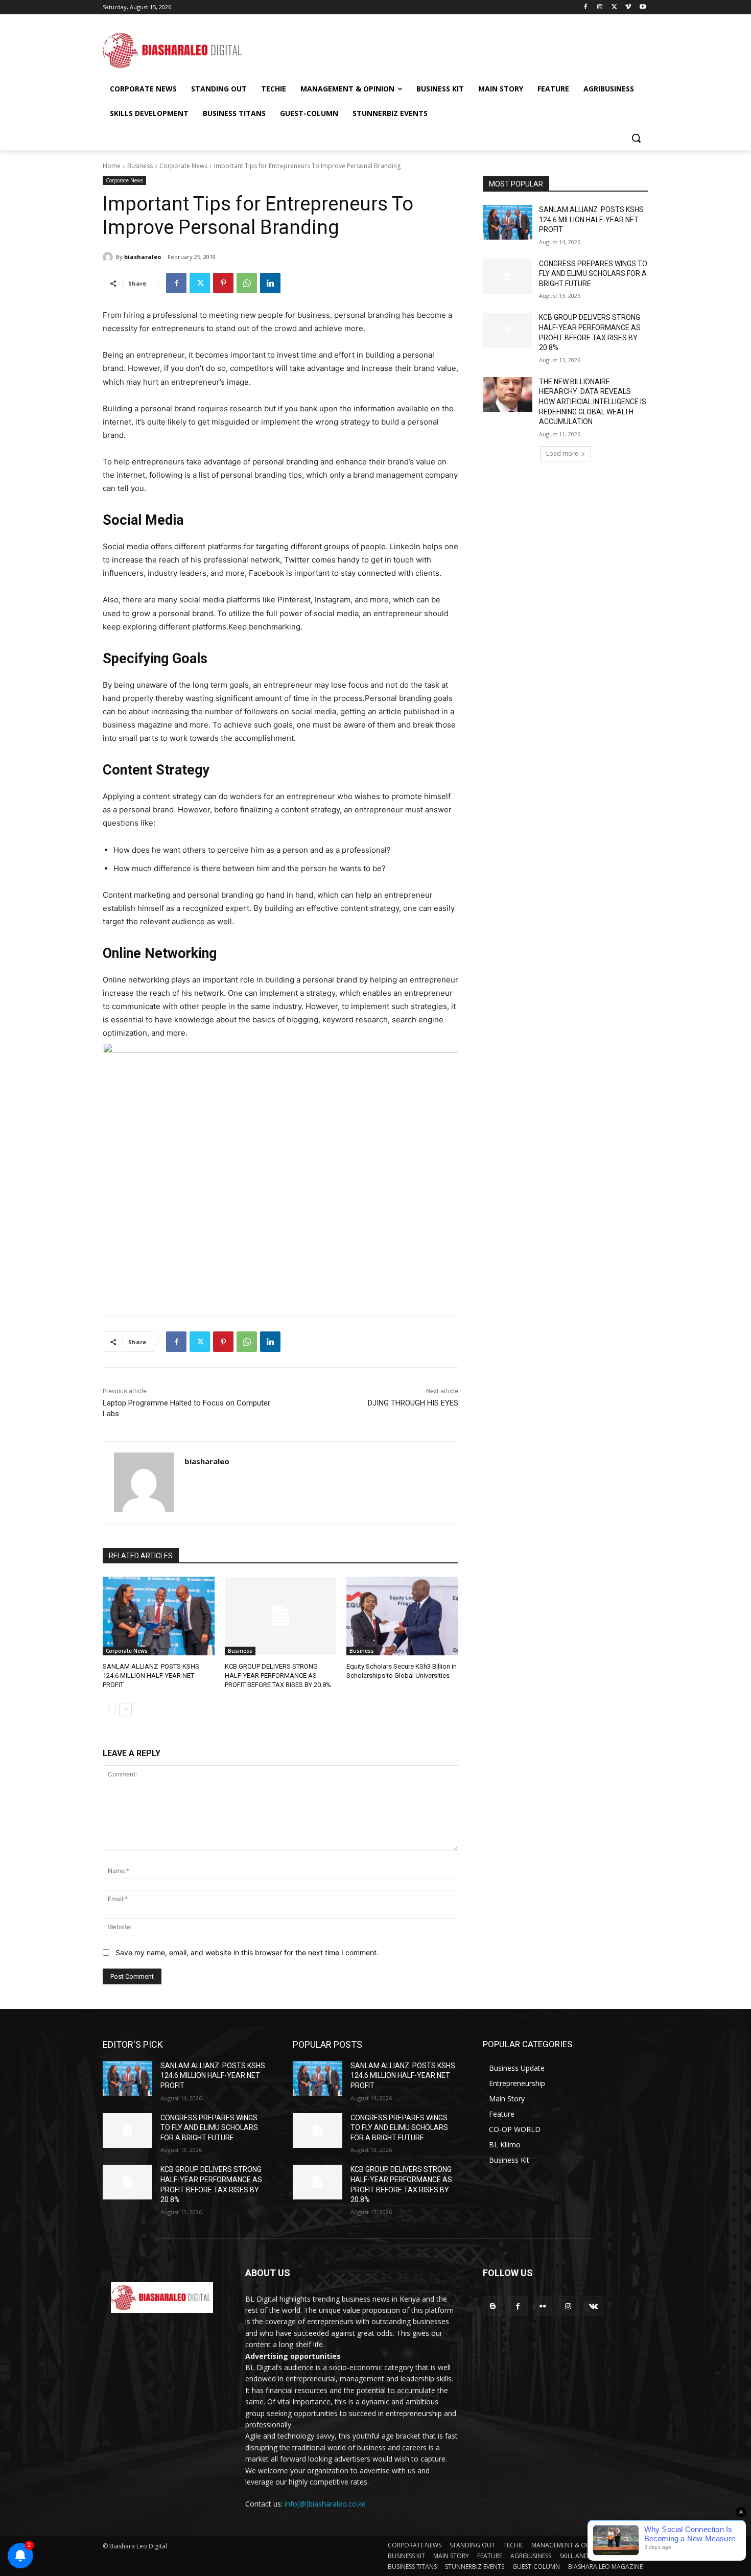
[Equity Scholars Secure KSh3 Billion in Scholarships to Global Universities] (402, 1616)
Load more (562, 453)
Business (140, 166)
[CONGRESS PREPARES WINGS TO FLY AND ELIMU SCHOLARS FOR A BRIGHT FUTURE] (508, 276)
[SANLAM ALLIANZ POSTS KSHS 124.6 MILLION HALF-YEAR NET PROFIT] (159, 1616)
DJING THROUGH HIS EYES (413, 1403)
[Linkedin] (270, 283)
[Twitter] (614, 7)
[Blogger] (493, 2306)
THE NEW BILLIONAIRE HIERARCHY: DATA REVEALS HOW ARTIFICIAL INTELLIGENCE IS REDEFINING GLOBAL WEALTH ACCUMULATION (593, 402)
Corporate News (183, 166)
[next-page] (125, 1709)
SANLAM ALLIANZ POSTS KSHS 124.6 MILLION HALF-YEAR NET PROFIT (151, 1676)
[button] (636, 138)
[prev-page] (109, 1709)
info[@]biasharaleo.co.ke (325, 2504)
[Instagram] (600, 7)
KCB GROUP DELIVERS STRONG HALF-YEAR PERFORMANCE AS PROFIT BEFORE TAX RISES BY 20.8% (278, 1676)
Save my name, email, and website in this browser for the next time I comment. (247, 1952)
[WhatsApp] (247, 283)
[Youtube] (642, 7)
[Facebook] (586, 7)
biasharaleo (143, 257)
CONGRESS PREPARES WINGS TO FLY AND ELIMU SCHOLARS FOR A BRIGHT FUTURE (593, 274)
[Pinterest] (223, 283)
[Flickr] (543, 2306)
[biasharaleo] (109, 257)
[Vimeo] (628, 7)
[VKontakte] (593, 2306)
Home (112, 166)
